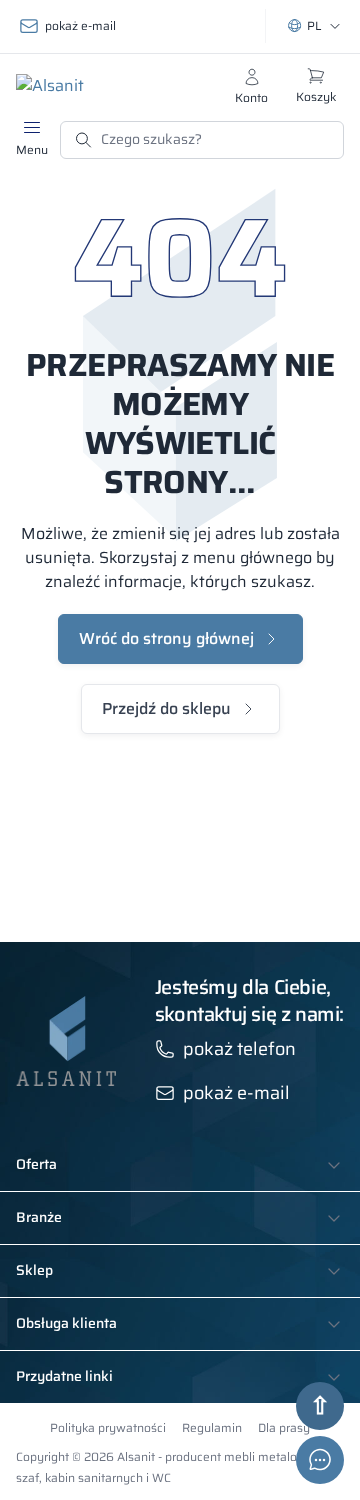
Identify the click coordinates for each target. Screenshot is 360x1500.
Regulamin (212, 1427)
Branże (39, 1218)
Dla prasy (284, 1427)
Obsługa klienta (66, 1324)
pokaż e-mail (80, 25)
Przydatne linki (64, 1377)
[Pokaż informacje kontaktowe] (320, 1460)
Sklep (34, 1271)
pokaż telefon (239, 1049)
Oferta (36, 1165)
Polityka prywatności (108, 1427)
